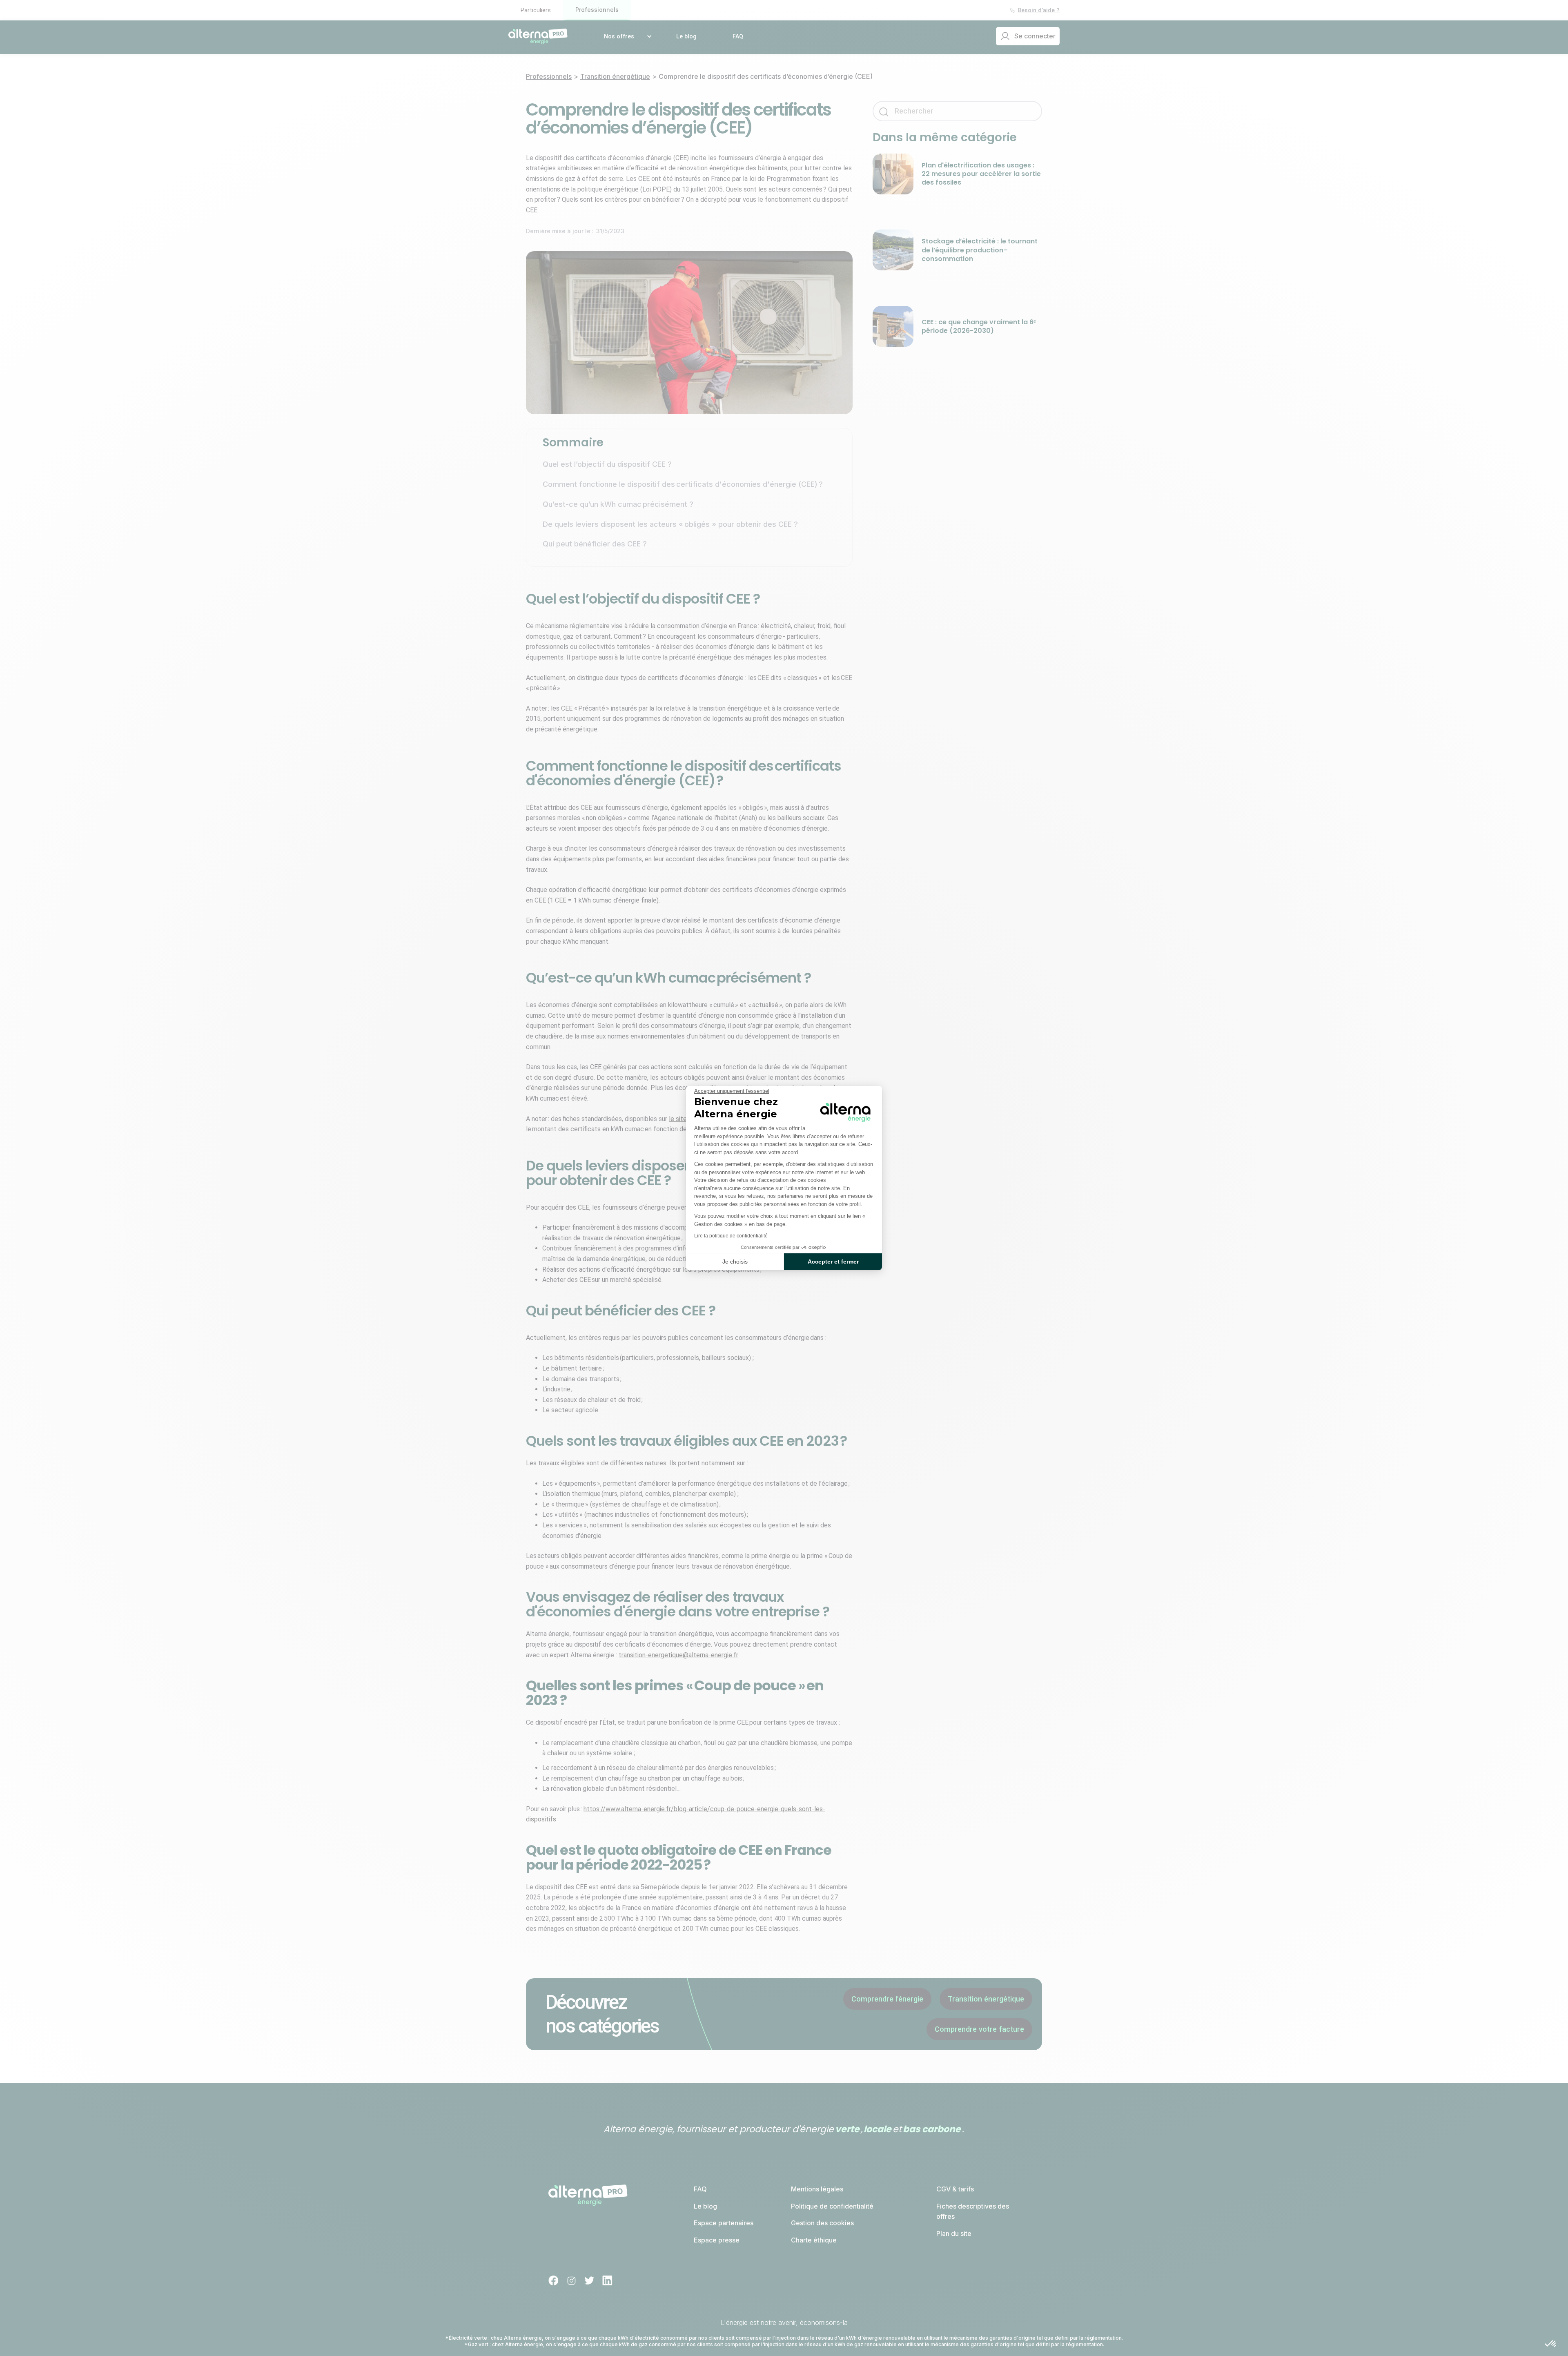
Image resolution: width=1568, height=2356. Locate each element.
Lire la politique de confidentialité (731, 1236)
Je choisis (735, 1262)
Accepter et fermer (833, 1262)
